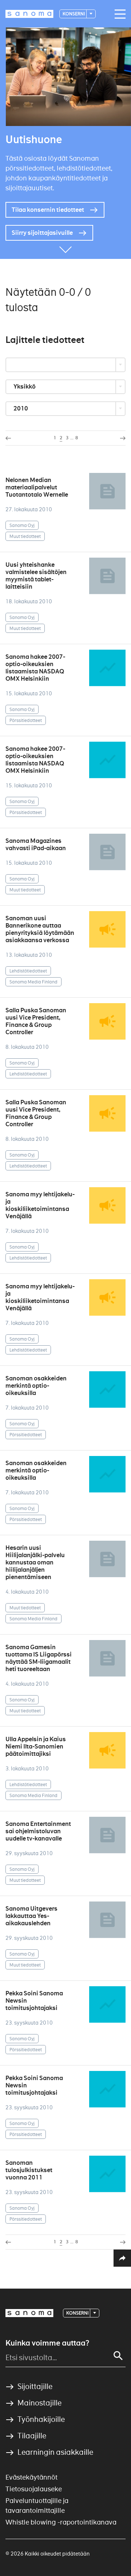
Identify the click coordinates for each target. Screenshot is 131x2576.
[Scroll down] (65, 248)
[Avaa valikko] (118, 14)
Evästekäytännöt (31, 2477)
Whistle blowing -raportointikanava (61, 2522)
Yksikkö (25, 387)
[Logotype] (29, 2313)
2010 (21, 408)
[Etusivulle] (29, 14)
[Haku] (118, 2356)
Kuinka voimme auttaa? (47, 2343)
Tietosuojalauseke (34, 2489)
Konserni (74, 14)
